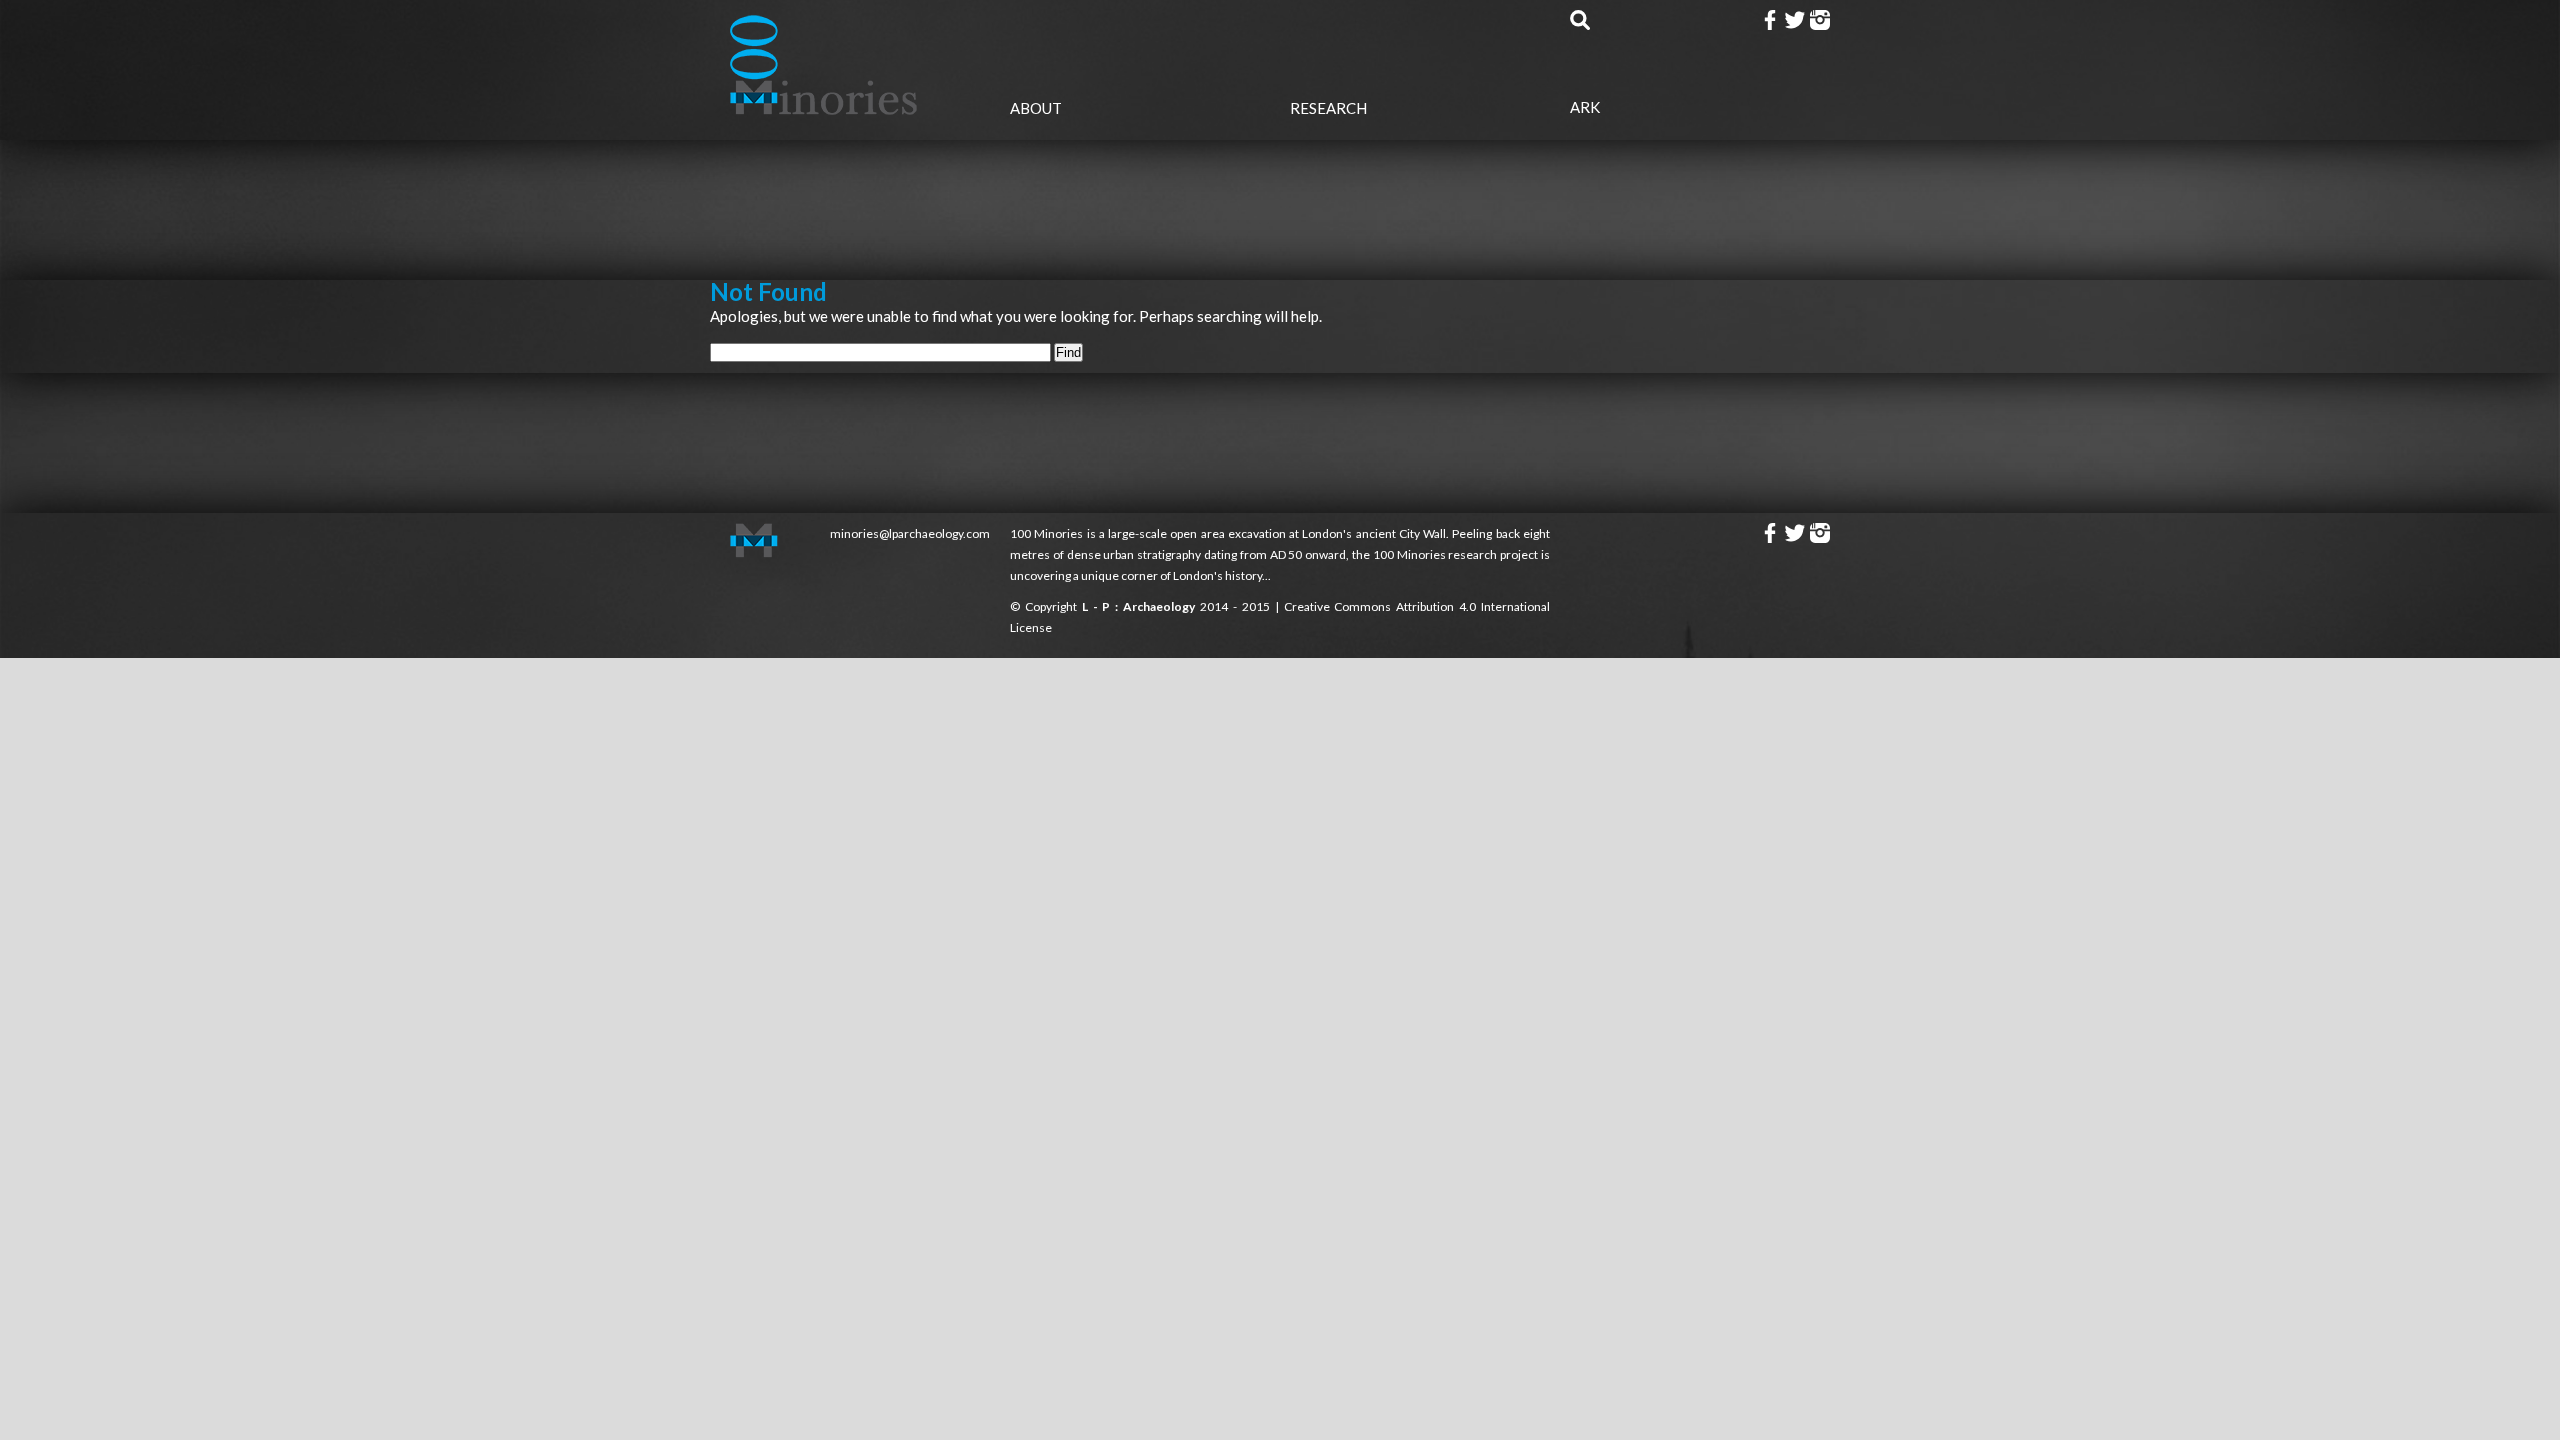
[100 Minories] (825, 108)
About (1036, 108)
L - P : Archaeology (1141, 606)
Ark (1585, 107)
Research (1328, 108)
